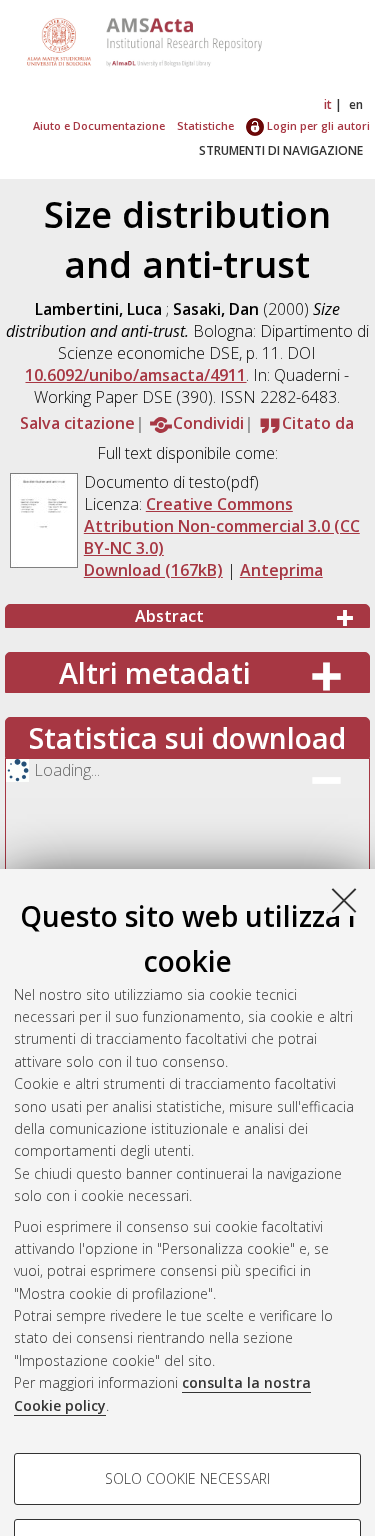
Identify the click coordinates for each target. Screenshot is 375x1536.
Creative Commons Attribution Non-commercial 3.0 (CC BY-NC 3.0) (222, 526)
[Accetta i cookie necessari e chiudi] (344, 900)
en (356, 104)
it (328, 104)
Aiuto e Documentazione (99, 125)
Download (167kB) (153, 570)
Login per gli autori (317, 125)
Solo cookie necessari (187, 1478)
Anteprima (281, 570)
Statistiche (205, 125)
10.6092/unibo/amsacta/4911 (135, 375)
